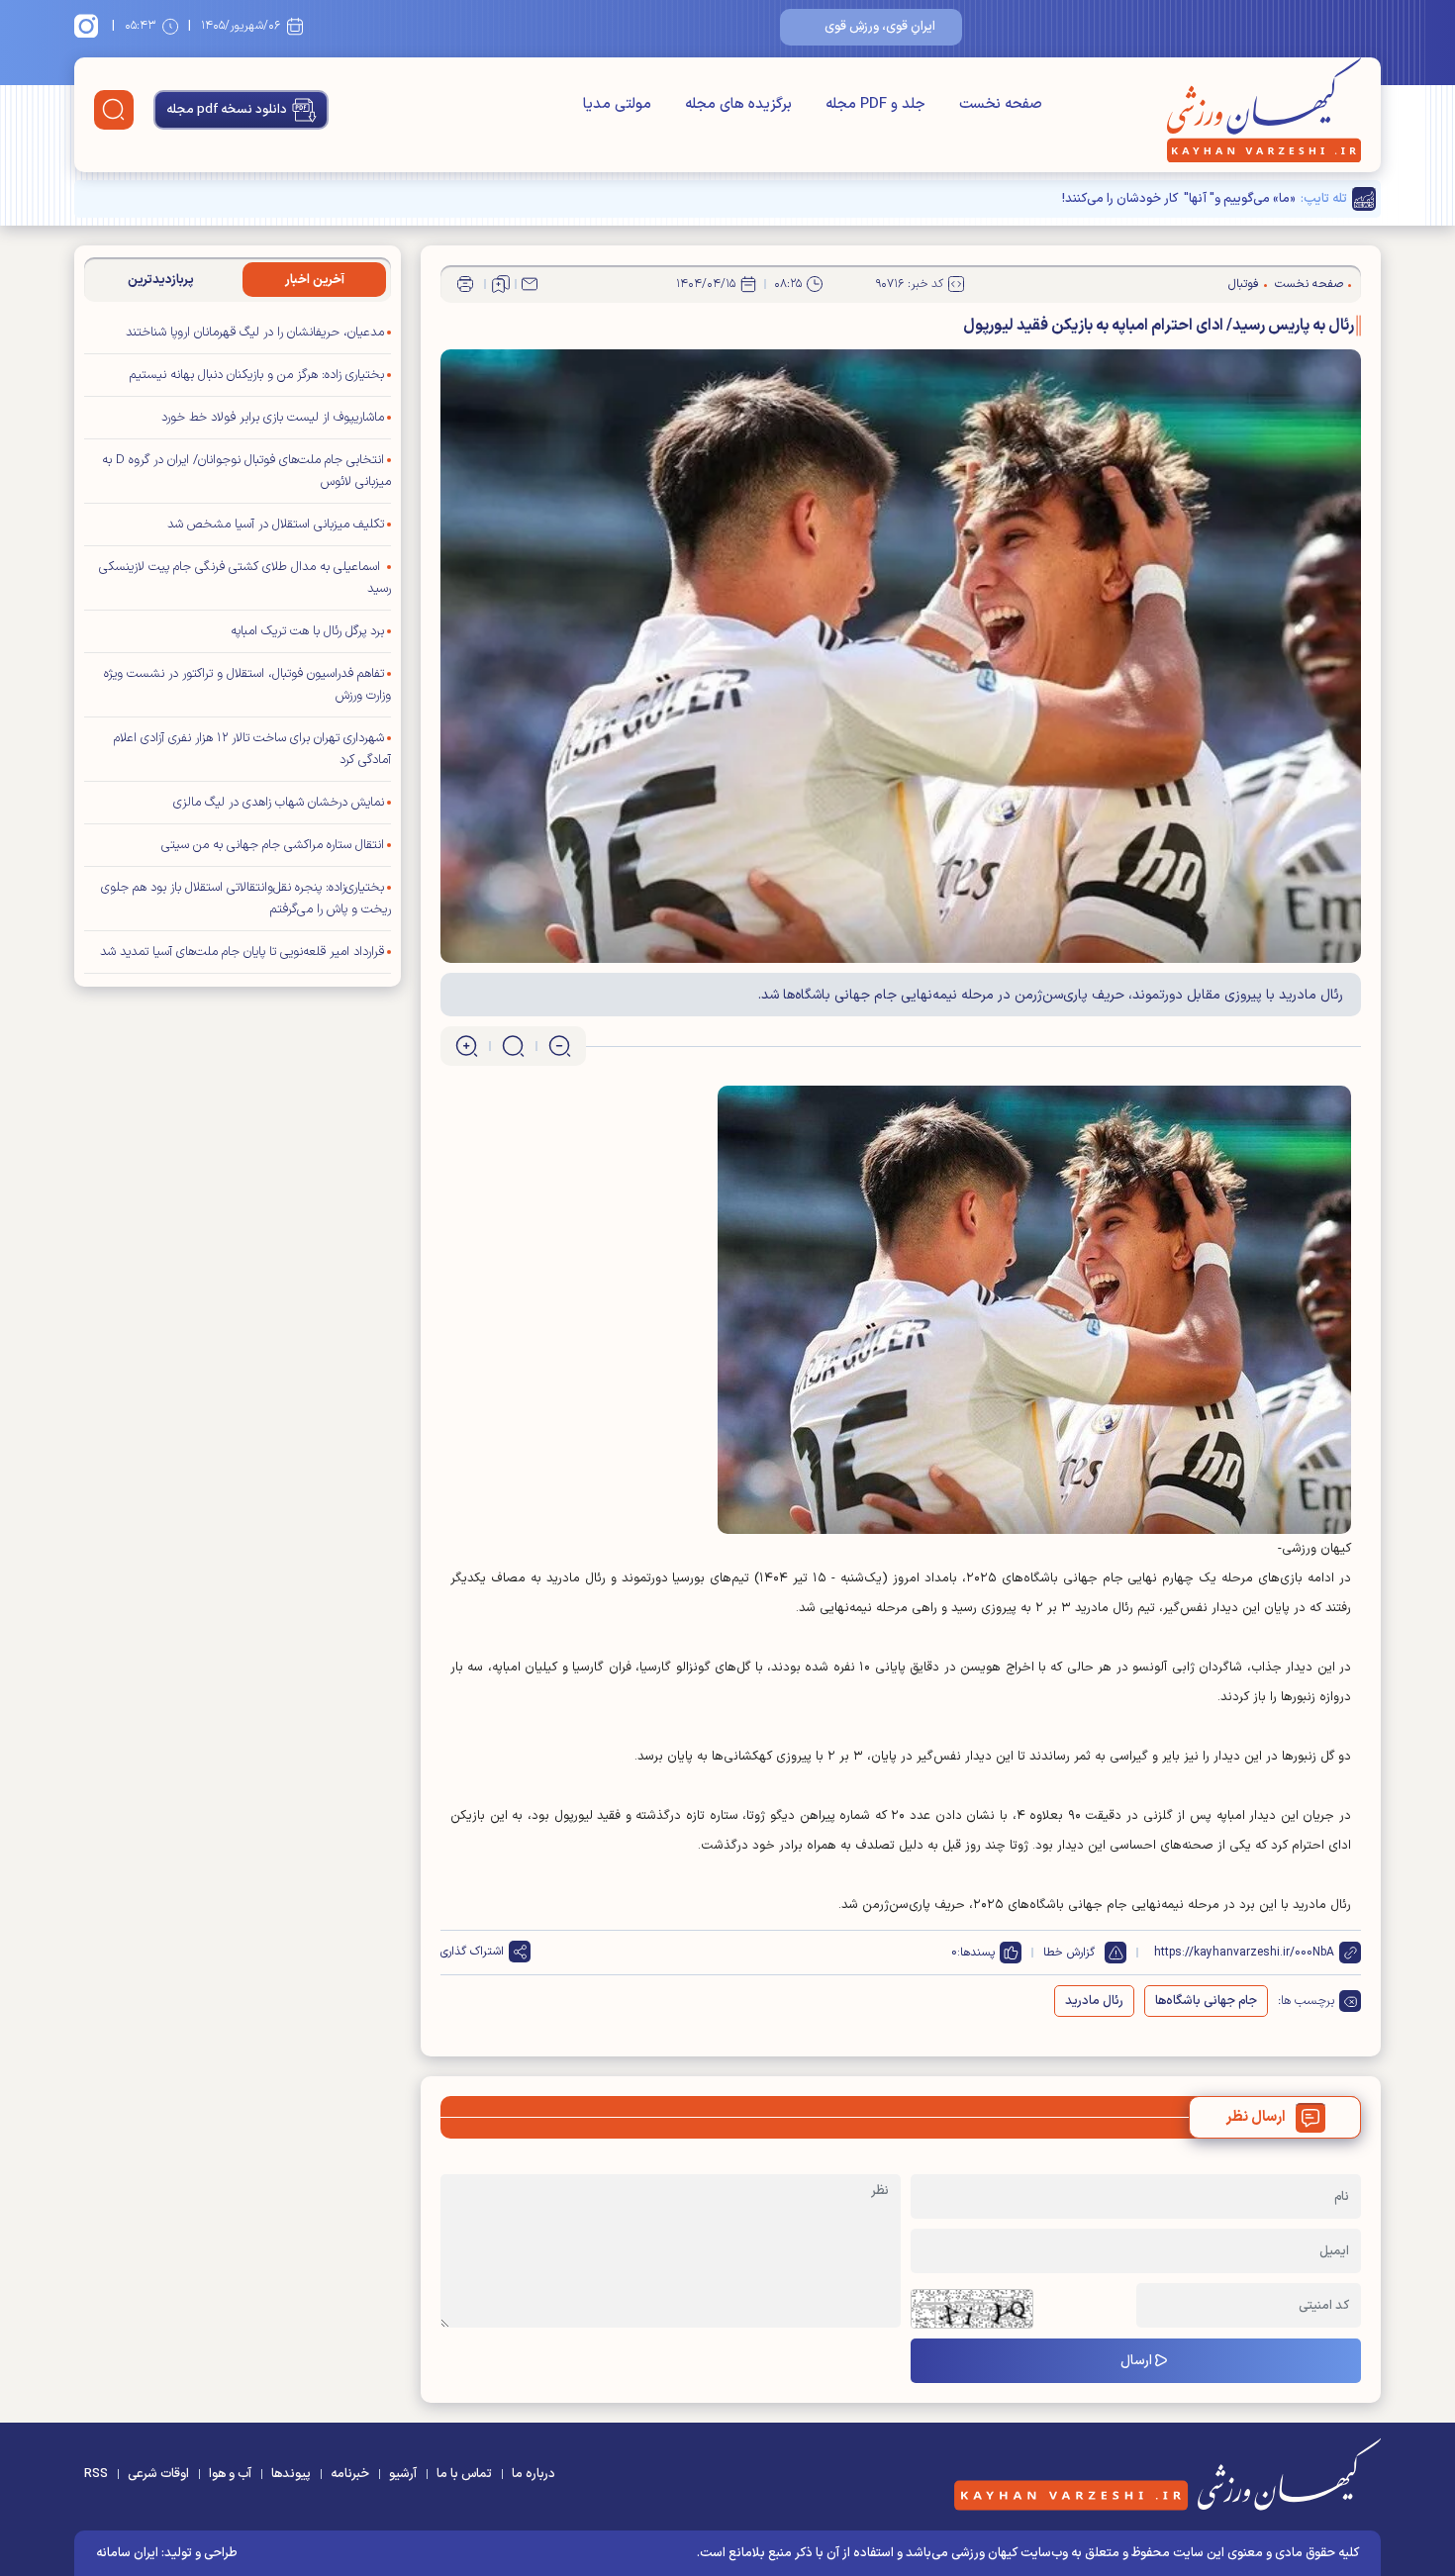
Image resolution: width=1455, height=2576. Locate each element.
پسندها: (976, 1953)
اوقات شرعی (158, 2474)
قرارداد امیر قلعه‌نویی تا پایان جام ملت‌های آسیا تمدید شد (242, 952)
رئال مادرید (1094, 2001)
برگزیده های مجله (738, 104)
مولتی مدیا (617, 104)
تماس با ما (464, 2474)
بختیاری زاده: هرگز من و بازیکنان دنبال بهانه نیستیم (257, 375)
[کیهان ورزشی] (1264, 110)
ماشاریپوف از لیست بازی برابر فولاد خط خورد (273, 418)
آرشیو (403, 2474)
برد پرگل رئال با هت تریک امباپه (307, 631)
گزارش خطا (1069, 1953)
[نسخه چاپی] (465, 284)
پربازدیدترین (161, 280)
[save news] (501, 284)
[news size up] (467, 1046)
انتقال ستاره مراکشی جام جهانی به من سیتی (273, 845)
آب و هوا (230, 2474)
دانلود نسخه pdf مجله (227, 110)
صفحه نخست (1001, 104)
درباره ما (533, 2474)
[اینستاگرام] (89, 26)
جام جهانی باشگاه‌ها (1206, 2001)
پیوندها (291, 2474)
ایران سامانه (127, 2553)
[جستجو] (114, 110)
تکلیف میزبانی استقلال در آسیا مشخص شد (276, 525)
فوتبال (1244, 284)
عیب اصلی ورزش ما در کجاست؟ (1212, 199)
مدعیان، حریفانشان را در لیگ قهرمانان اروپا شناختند (255, 333)
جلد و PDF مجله (875, 104)
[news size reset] (513, 1046)
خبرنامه (350, 2474)
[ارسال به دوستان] (530, 284)
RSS (96, 2474)
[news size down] (560, 1046)
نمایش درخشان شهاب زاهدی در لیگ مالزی (279, 803)
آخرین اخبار (315, 280)
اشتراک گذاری (472, 1952)
